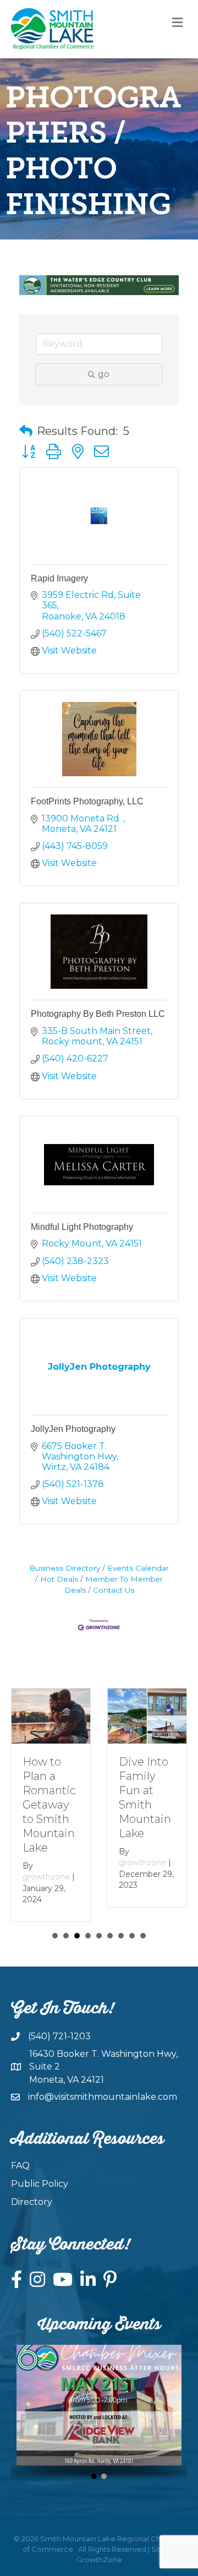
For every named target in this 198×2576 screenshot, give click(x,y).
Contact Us (114, 1590)
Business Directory (65, 1568)
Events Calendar (138, 1568)
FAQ (20, 2166)
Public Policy (40, 2184)
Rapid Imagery (59, 578)
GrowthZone (99, 2559)
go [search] (104, 374)
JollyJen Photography (73, 1429)
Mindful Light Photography (82, 1227)
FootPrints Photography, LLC (87, 801)
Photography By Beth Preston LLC (98, 1014)
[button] (26, 431)
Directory (32, 2202)
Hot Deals (59, 1579)
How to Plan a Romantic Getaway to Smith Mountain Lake (49, 1805)
